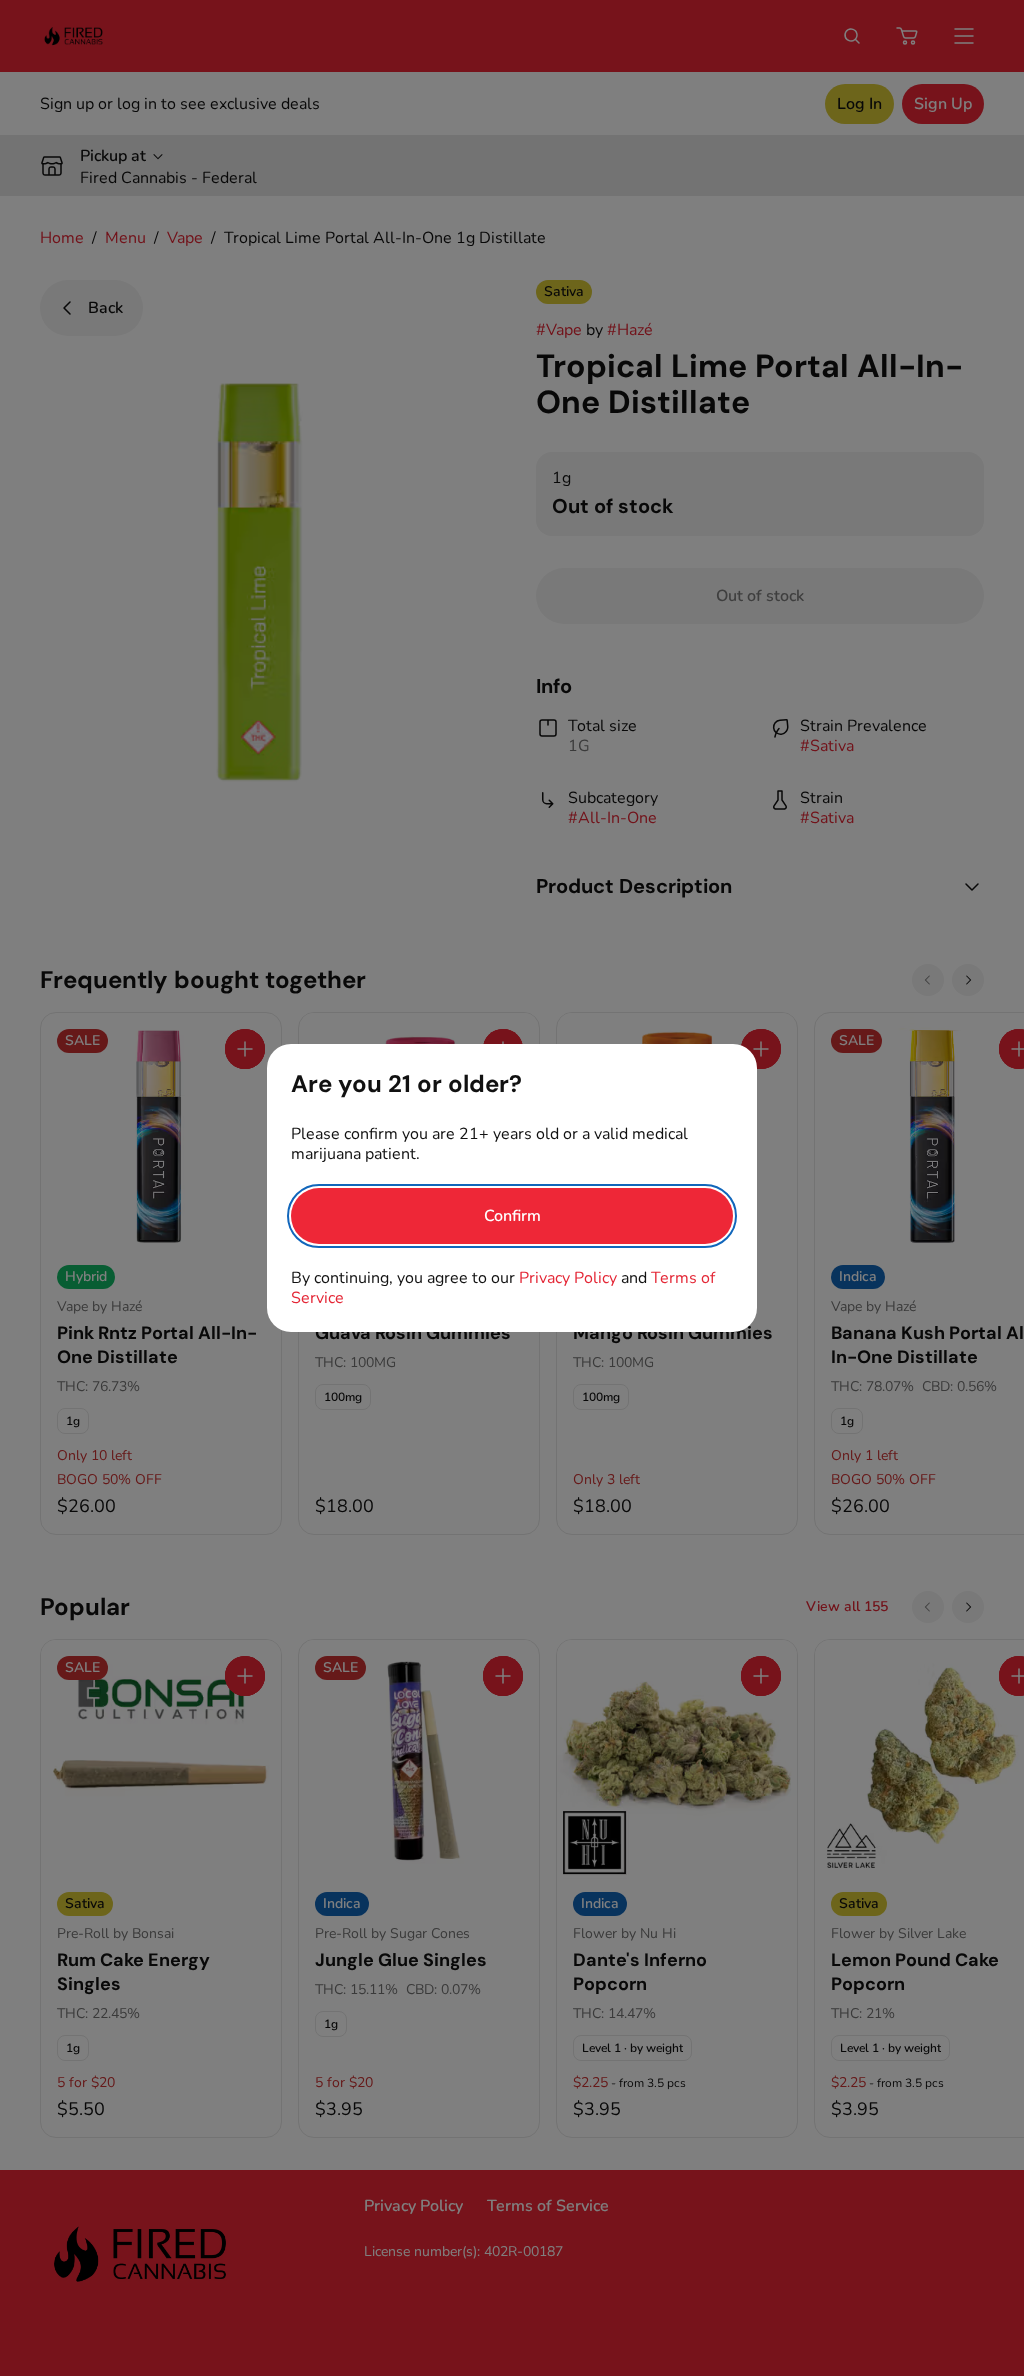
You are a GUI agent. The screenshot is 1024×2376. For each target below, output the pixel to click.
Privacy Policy (568, 1278)
